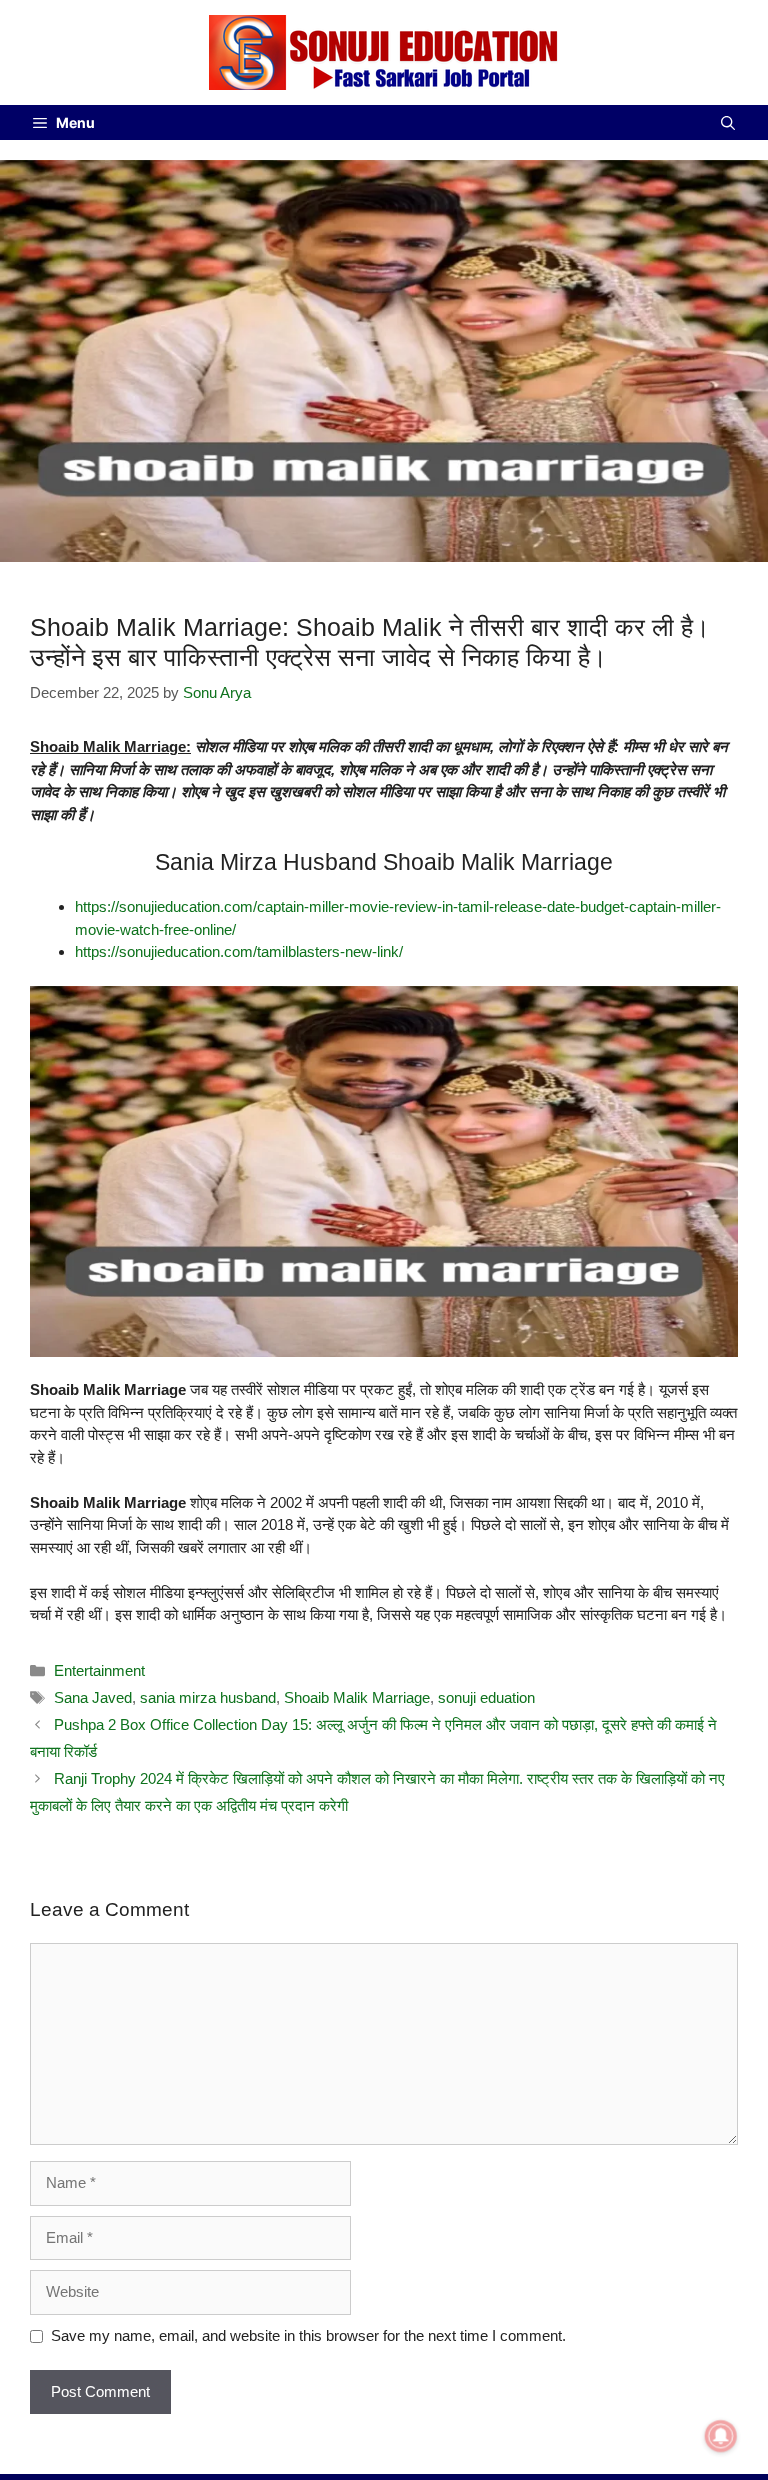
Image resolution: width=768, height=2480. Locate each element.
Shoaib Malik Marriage (357, 1697)
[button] (728, 122)
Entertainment (99, 1670)
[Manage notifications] (721, 2436)
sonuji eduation (486, 1697)
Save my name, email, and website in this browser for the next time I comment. (308, 2335)
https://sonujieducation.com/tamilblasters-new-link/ (239, 951)
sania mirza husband (208, 1697)
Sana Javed (93, 1697)
